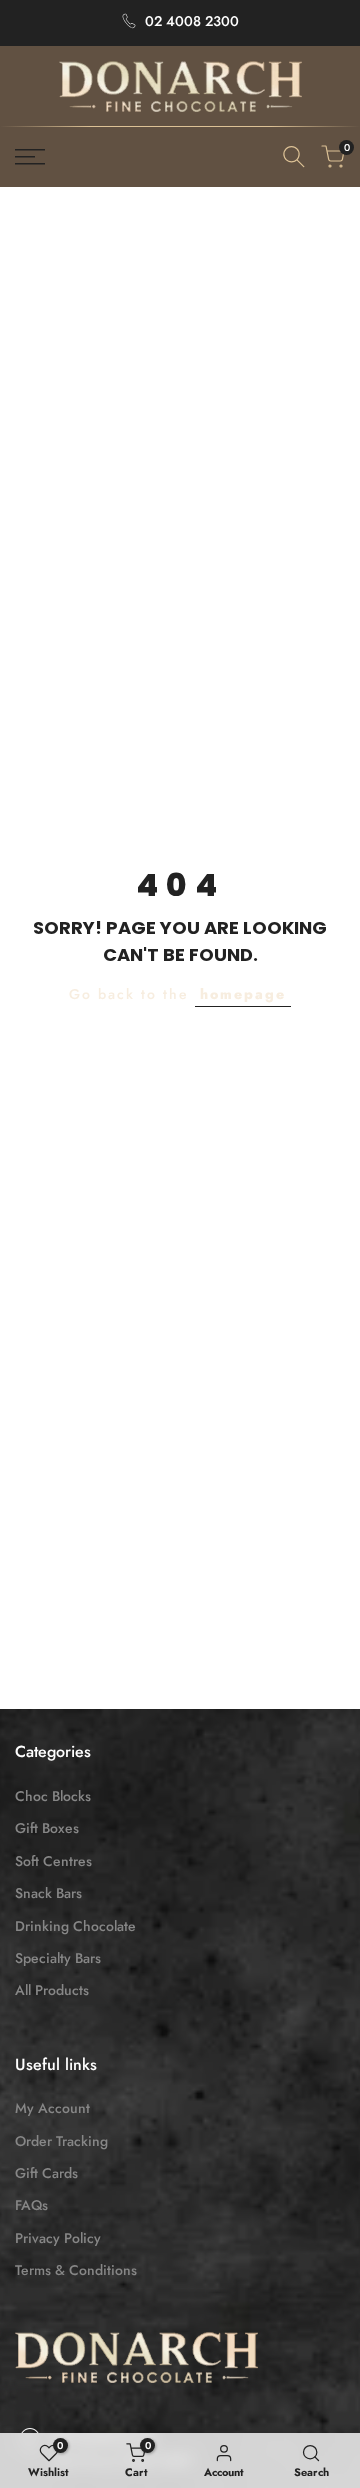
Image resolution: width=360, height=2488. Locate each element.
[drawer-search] (294, 156)
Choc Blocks (53, 1796)
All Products (52, 1990)
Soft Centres (53, 1861)
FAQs (31, 2205)
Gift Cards (46, 2173)
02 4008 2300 (192, 21)
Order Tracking (61, 2141)
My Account (52, 2108)
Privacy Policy (58, 2238)
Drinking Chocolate (75, 1926)
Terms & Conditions (76, 2270)
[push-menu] (30, 157)
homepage (243, 994)
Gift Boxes (47, 1828)
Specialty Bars (58, 1958)
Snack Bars (48, 1893)
